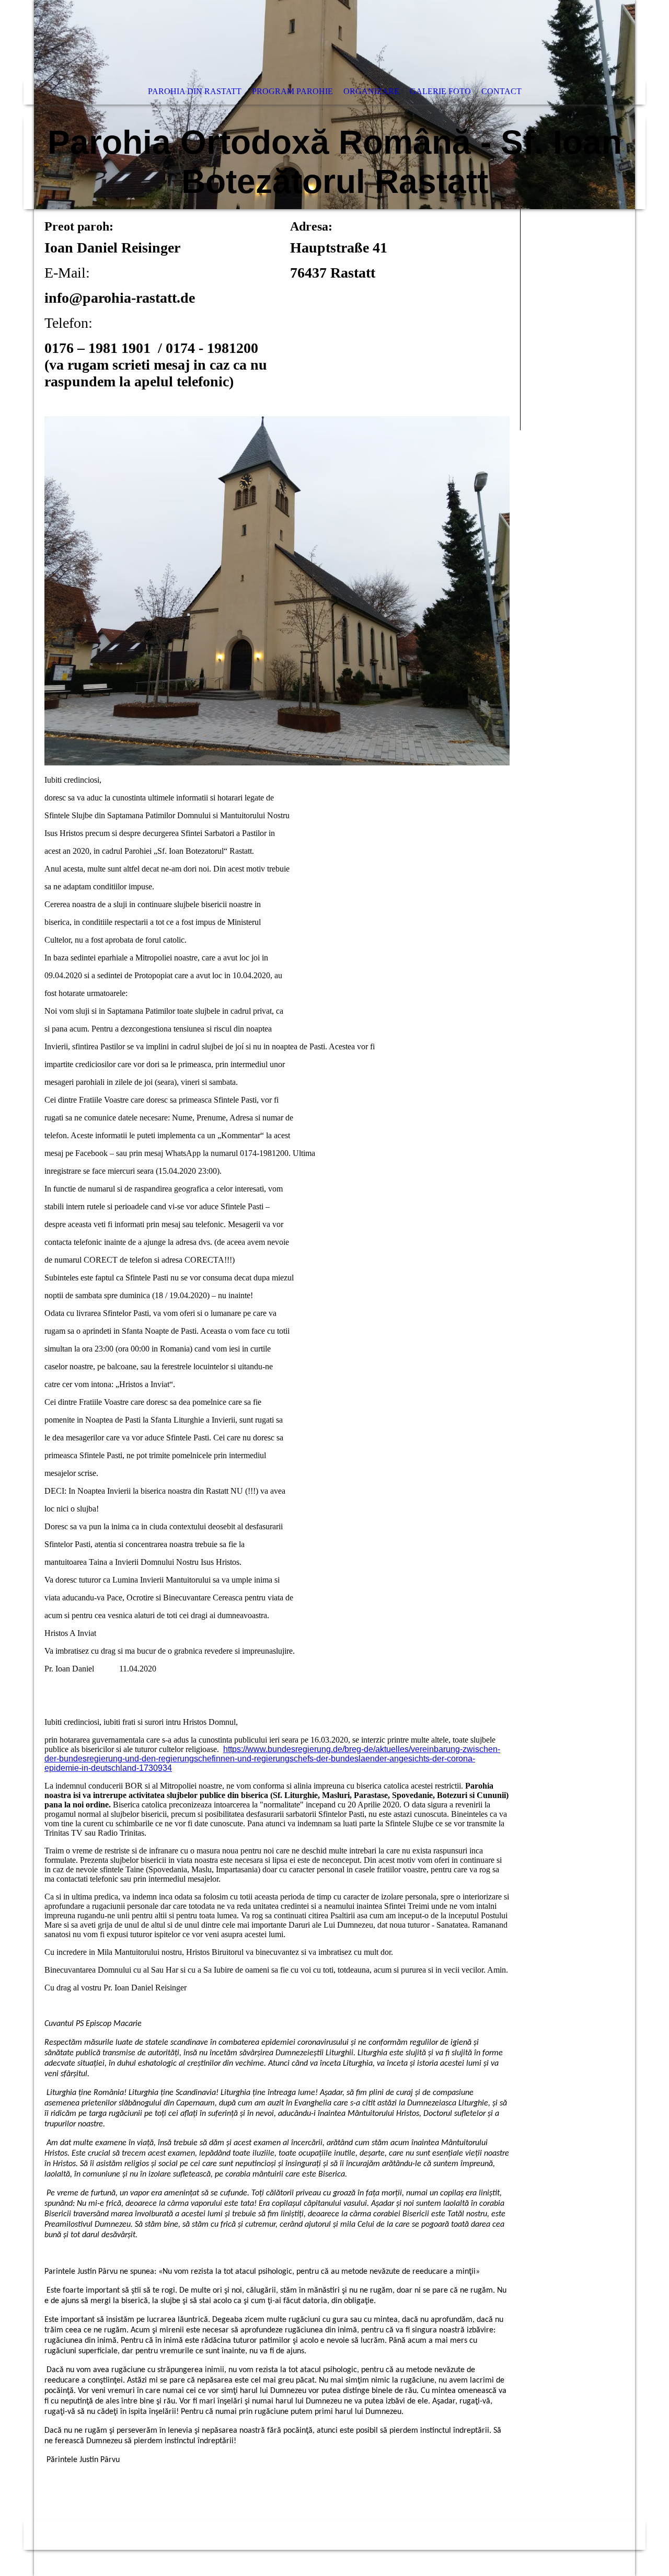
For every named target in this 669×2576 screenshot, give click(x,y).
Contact (501, 91)
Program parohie (292, 91)
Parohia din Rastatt (195, 91)
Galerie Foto (440, 91)
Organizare (371, 91)
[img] (334, 105)
